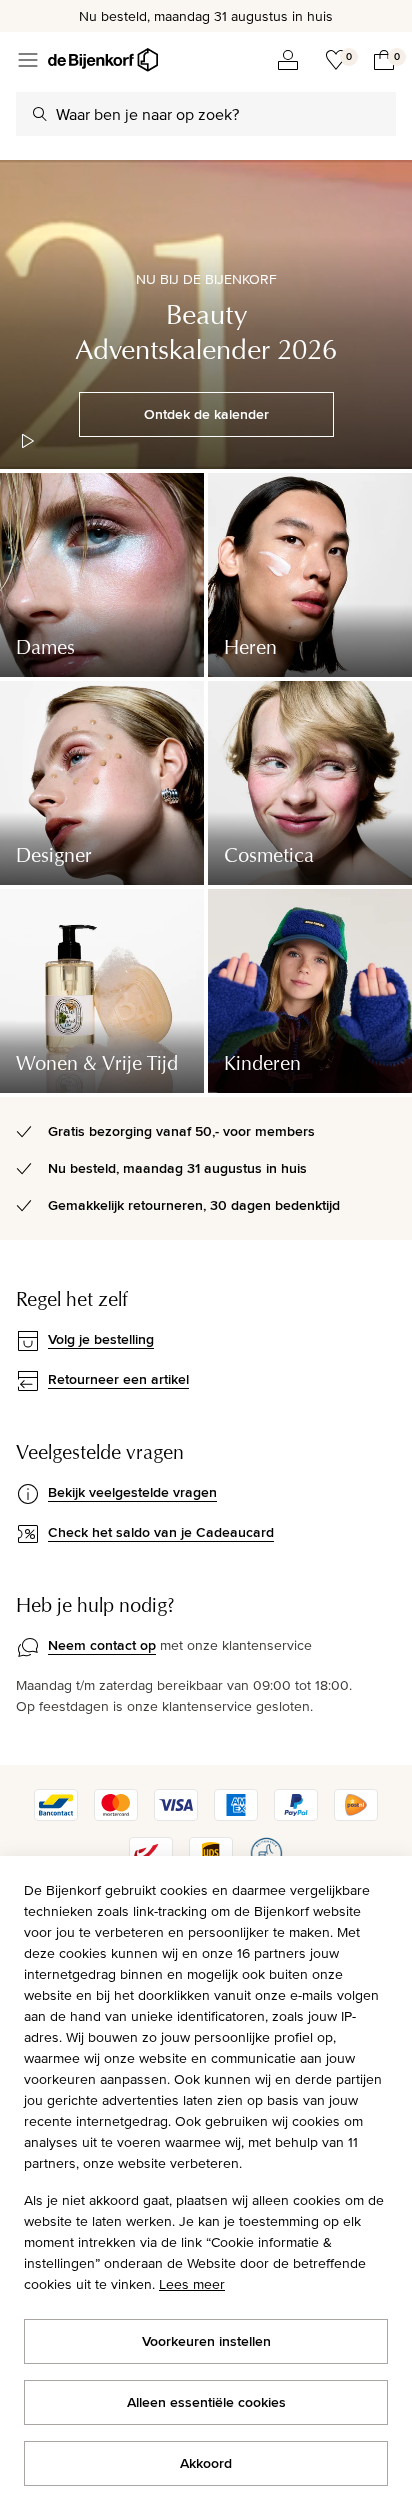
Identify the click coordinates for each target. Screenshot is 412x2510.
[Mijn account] (288, 60)
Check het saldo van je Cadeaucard (161, 1532)
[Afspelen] (28, 441)
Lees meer (192, 2284)
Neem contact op (102, 1645)
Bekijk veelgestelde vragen (132, 1492)
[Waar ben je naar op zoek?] (40, 114)
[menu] (28, 60)
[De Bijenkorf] (103, 60)
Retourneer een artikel (118, 1379)
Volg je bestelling (101, 1339)
